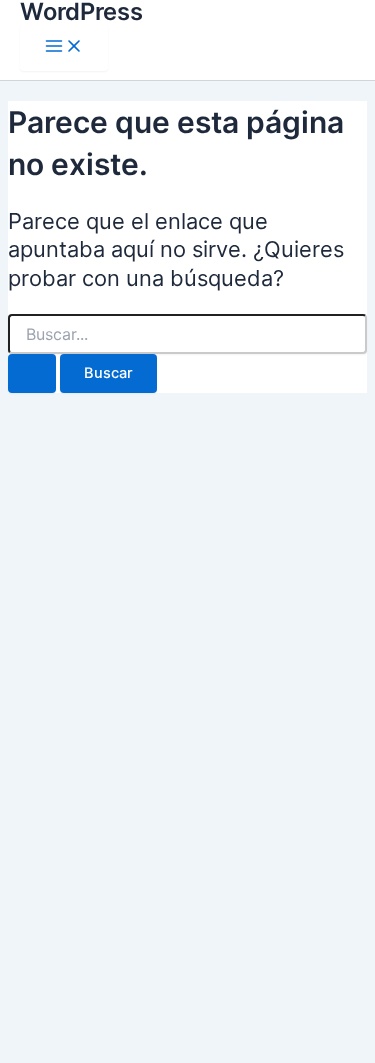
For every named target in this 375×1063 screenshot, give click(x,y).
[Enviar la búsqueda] (32, 373)
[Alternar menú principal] (64, 47)
